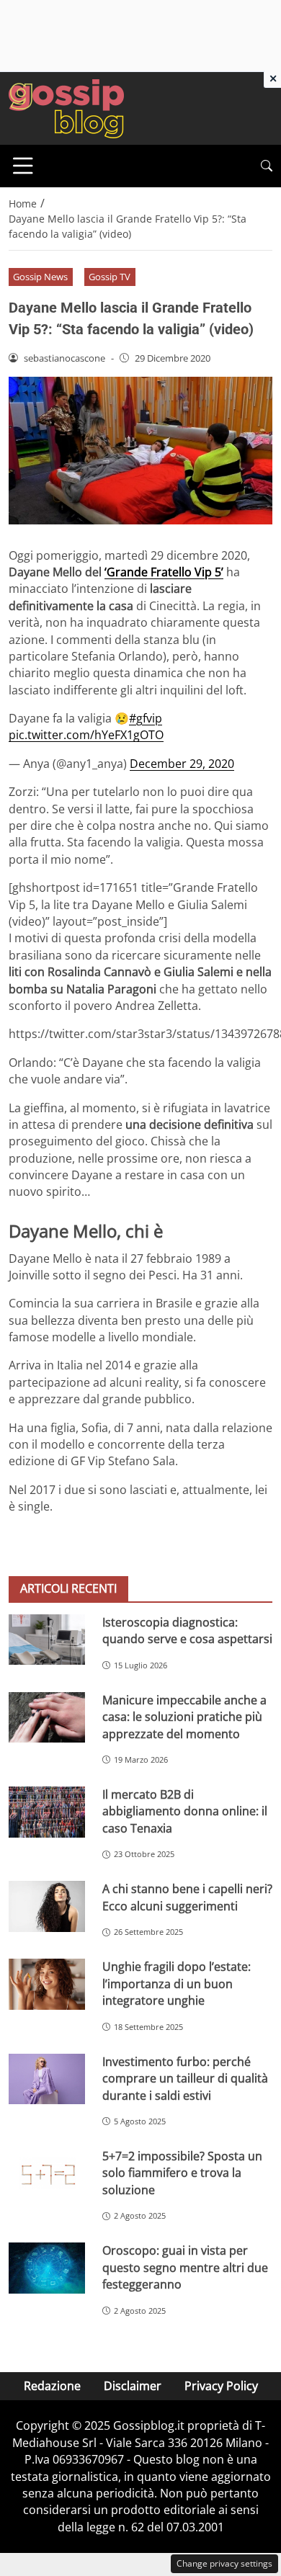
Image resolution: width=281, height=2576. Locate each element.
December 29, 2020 (182, 764)
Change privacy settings (224, 2563)
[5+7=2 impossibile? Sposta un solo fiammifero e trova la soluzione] (47, 2174)
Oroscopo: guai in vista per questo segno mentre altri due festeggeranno (185, 2267)
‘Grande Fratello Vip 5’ (164, 572)
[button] (267, 166)
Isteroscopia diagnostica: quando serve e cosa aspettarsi (187, 1631)
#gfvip (146, 718)
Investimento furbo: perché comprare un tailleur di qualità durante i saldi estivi (185, 2079)
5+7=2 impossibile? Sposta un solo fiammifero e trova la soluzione (182, 2173)
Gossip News (40, 277)
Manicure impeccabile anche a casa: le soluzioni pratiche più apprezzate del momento (184, 1717)
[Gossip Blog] (66, 107)
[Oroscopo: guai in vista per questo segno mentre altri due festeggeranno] (47, 2268)
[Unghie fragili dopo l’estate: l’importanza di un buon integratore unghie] (47, 1984)
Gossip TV (110, 277)
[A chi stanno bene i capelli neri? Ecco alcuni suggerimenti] (47, 1906)
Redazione (52, 2386)
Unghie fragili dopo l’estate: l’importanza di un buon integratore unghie (177, 1984)
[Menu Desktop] (23, 166)
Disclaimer (133, 2386)
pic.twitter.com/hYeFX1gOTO (86, 735)
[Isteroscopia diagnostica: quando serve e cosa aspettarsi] (47, 1640)
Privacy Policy (221, 2386)
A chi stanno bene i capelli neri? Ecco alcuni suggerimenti (187, 1897)
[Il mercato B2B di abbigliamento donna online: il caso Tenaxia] (47, 1812)
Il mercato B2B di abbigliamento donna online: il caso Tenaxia (185, 1811)
